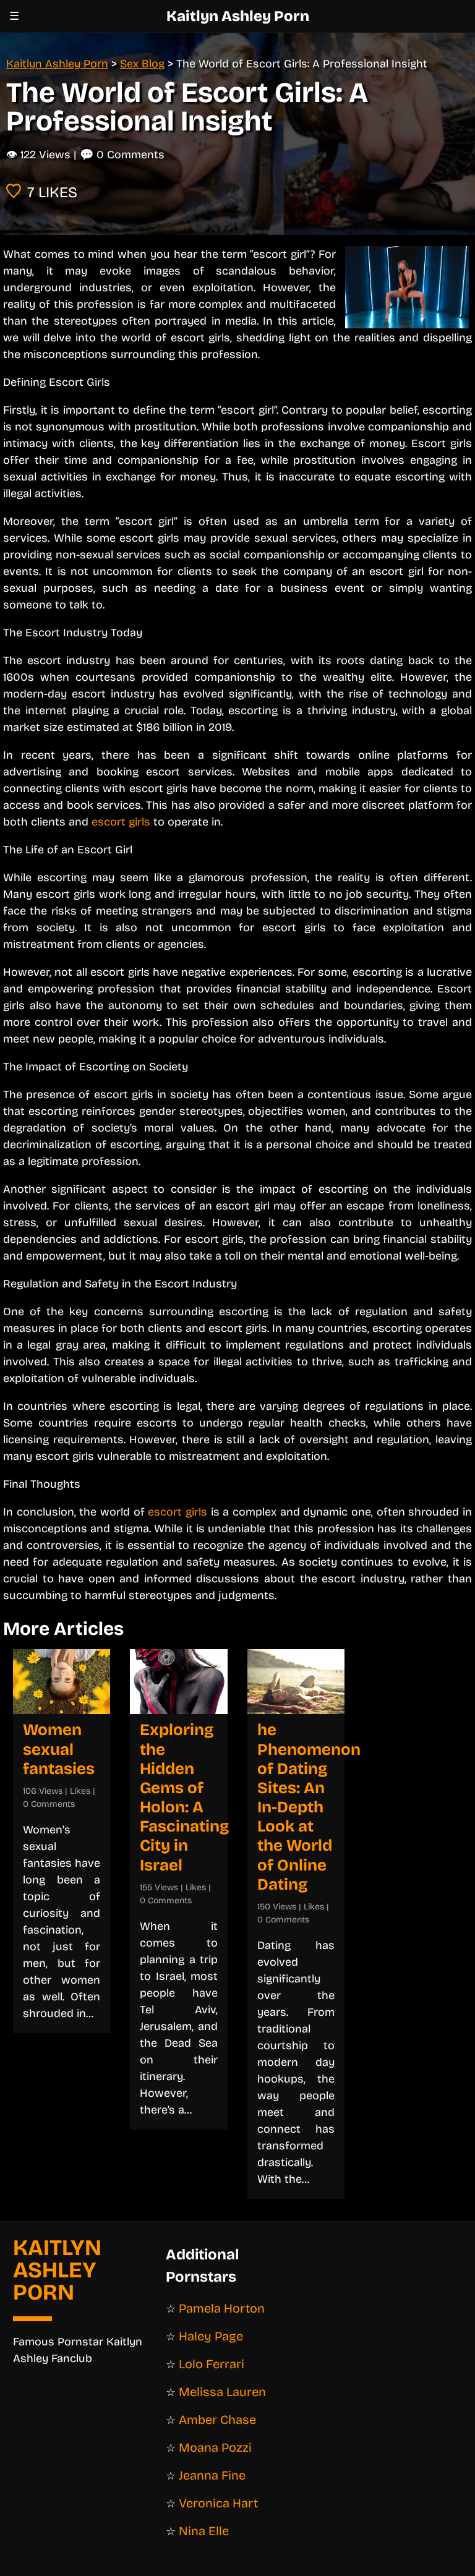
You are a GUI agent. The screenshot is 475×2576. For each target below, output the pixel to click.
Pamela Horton (222, 2308)
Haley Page (211, 2336)
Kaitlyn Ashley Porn (238, 16)
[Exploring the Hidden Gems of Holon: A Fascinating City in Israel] (178, 1682)
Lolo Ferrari (212, 2364)
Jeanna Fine (212, 2475)
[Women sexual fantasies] (62, 1682)
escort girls (121, 822)
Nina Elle (204, 2531)
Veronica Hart (218, 2503)
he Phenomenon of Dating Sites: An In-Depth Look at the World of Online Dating (309, 1807)
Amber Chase (217, 2420)
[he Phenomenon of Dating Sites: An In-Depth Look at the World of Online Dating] (296, 1682)
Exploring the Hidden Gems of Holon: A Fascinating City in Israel (184, 1797)
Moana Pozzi (215, 2447)
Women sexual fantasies (59, 1749)
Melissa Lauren (222, 2392)
